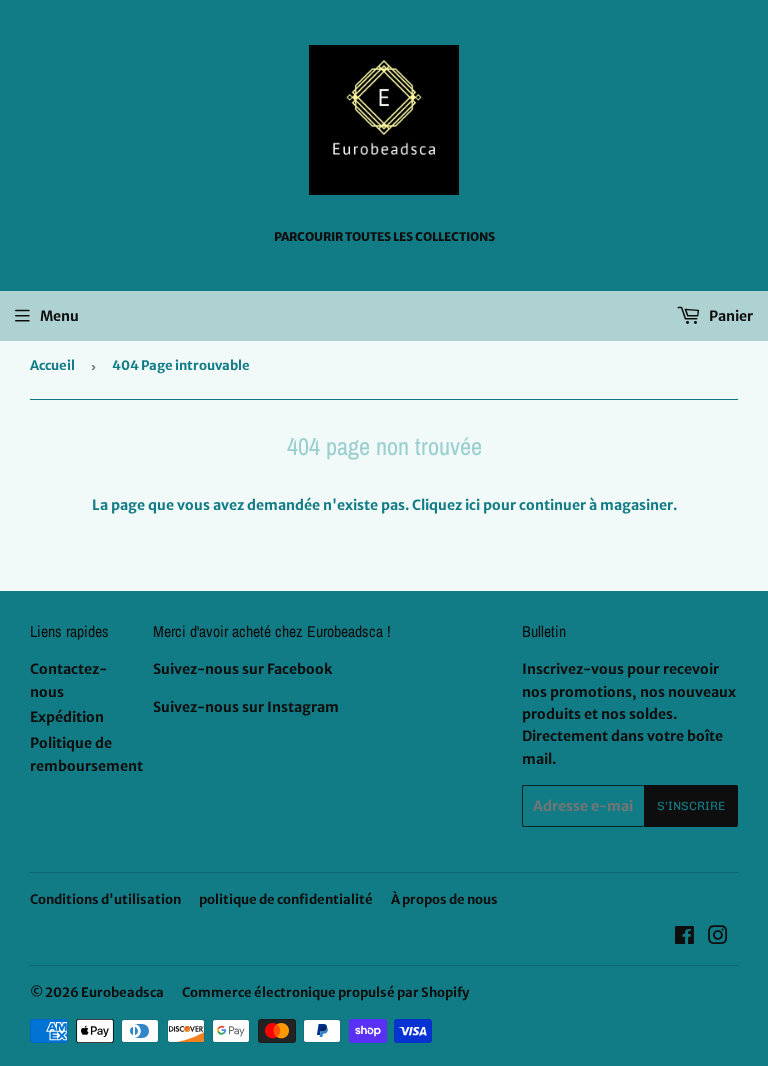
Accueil (52, 365)
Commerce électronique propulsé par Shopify (325, 992)
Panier (729, 316)
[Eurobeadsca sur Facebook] (684, 938)
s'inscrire (691, 806)
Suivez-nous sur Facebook (242, 669)
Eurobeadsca (122, 992)
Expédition (67, 717)
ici (472, 505)
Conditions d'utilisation (105, 899)
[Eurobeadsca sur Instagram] (718, 938)
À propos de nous (444, 899)
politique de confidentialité (286, 899)
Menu (59, 316)
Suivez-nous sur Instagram (246, 707)
